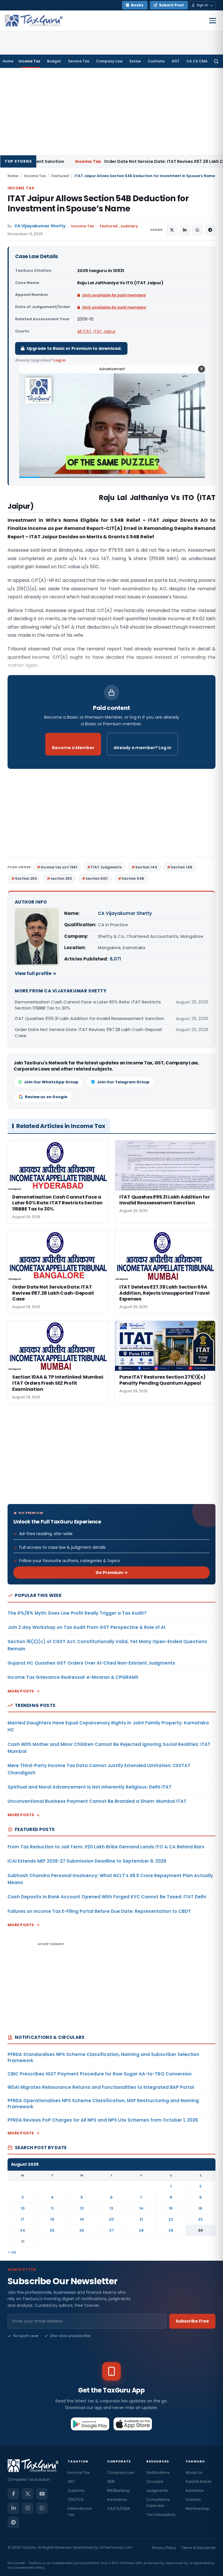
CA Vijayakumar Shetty (40, 226)
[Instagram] (28, 2508)
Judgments (157, 2490)
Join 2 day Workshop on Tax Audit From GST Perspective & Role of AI (86, 1627)
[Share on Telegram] (210, 230)
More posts (21, 1691)
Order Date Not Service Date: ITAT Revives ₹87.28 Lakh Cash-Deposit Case (100, 161)
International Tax (80, 2512)
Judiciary (129, 226)
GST (176, 61)
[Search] (216, 61)
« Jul (12, 2252)
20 (111, 2219)
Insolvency (117, 2499)
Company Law (109, 61)
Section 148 (181, 867)
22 (171, 2219)
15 (171, 2208)
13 (111, 2208)
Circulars (155, 2481)
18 (52, 2219)
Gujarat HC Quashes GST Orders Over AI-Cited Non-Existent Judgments (91, 1663)
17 (23, 2219)
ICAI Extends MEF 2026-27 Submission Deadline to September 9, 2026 (87, 1861)
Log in (60, 360)
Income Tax (29, 61)
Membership (198, 2508)
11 (52, 2208)
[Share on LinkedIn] (185, 230)
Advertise (195, 2490)
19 (82, 2219)
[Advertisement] (111, 111)
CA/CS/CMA (119, 2508)
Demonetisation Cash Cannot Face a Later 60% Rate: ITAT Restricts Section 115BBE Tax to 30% (88, 1005)
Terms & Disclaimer (198, 2548)
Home (8, 61)
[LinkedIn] (13, 2508)
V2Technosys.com (116, 2547)
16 (200, 2208)
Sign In (202, 5)
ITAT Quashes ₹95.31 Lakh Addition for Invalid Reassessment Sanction (89, 1018)
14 (141, 2208)
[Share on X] (172, 230)
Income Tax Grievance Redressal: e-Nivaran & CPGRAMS (73, 1677)
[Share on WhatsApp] (197, 230)
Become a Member (73, 748)
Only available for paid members (114, 295)
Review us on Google (46, 1097)
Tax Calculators (161, 2515)
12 (82, 2208)
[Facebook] (13, 2494)
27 (111, 2230)
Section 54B (133, 878)
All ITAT (84, 331)
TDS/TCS (76, 2499)
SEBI (111, 2481)
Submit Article (198, 2481)
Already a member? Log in (142, 748)
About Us (194, 2472)
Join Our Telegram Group (123, 1082)
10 (23, 2208)
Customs (156, 61)
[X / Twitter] (28, 2494)
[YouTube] (42, 2494)
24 (23, 2230)
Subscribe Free (192, 2321)
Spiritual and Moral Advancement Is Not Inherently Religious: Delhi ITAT (90, 1787)
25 (52, 2230)
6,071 (115, 959)
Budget (54, 61)
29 (171, 2230)
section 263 (61, 878)
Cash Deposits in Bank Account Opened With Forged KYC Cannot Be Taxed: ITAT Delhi (107, 1897)
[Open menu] (213, 21)
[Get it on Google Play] (90, 2424)
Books (137, 5)
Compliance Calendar (158, 2503)
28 (141, 2230)
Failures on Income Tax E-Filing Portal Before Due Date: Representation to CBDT (99, 1911)
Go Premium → (112, 1573)
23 (200, 2219)
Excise (135, 61)
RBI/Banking (118, 2490)
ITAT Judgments (106, 867)
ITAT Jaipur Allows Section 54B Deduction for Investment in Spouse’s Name (98, 204)
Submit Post (171, 5)
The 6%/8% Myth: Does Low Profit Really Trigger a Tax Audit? (77, 1613)
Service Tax (79, 61)
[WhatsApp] (42, 2508)
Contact (193, 2499)
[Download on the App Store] (133, 2424)
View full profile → (36, 973)
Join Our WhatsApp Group (51, 1082)
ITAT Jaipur (105, 331)
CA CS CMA (197, 61)
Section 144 (146, 867)
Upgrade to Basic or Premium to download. (74, 348)
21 (141, 2219)
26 (82, 2230)
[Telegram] (13, 2522)
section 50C (97, 878)
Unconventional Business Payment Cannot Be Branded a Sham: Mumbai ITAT (97, 1801)
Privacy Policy (164, 2548)
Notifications (158, 2472)
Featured (60, 176)
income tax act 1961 (59, 867)
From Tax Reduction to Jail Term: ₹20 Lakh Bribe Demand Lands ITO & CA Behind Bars (106, 1847)
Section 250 (26, 878)
